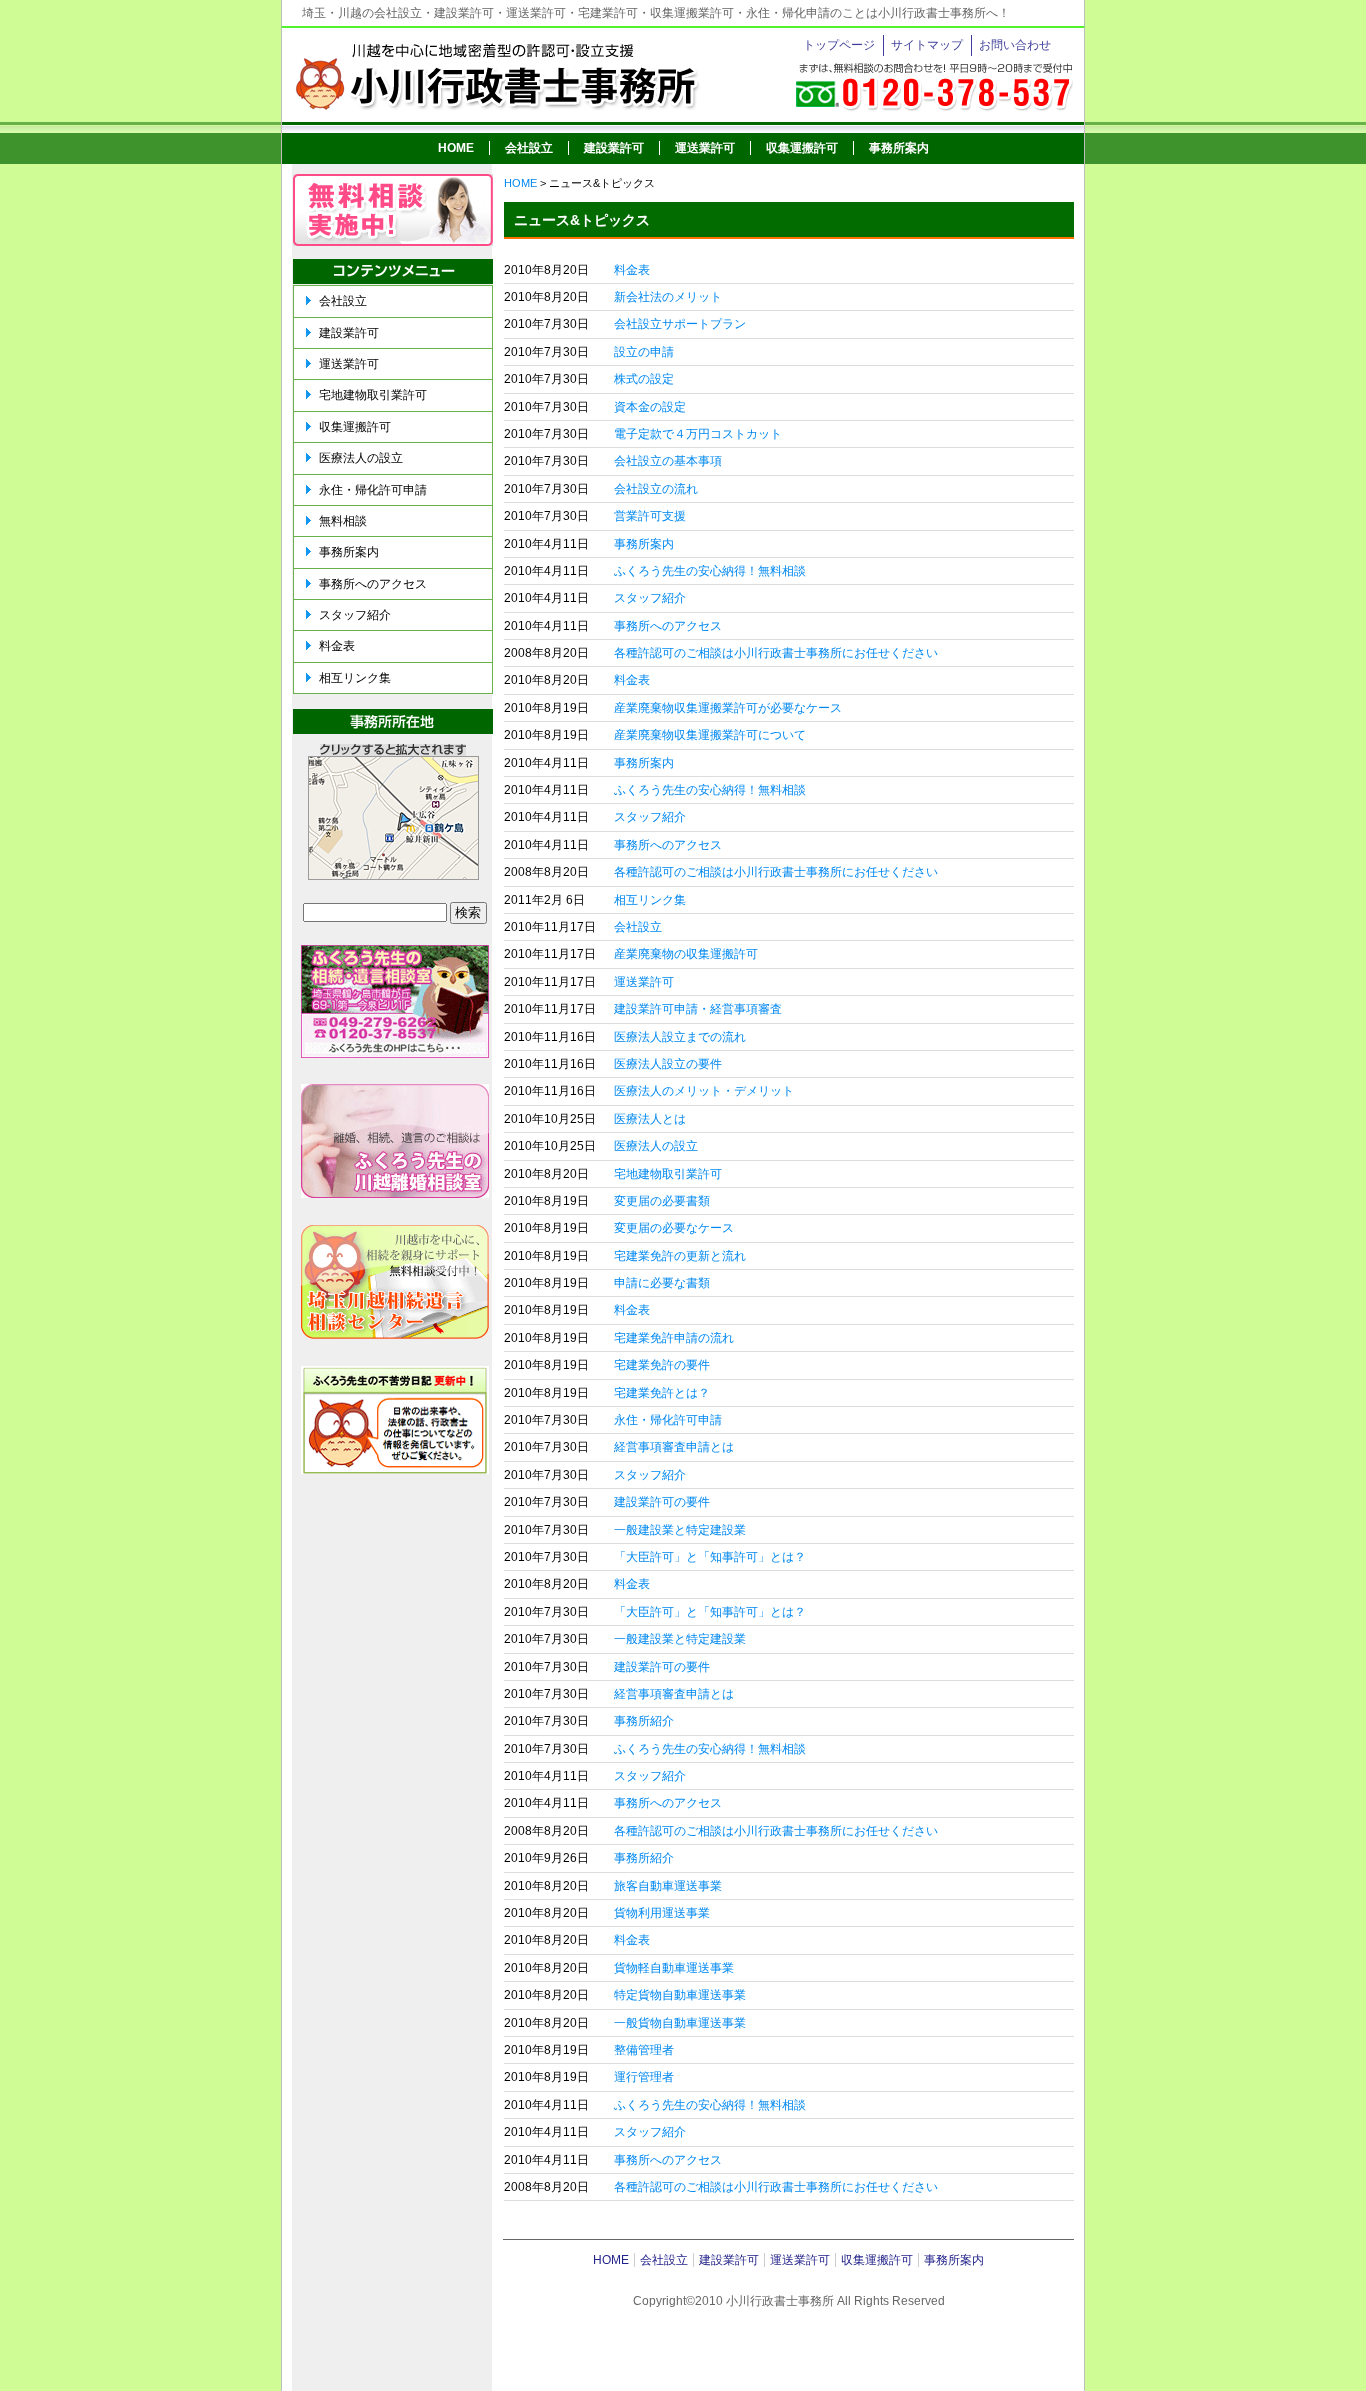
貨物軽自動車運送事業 (674, 1968)
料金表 (632, 270)
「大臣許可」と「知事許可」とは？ (710, 1557)
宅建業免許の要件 (662, 1365)
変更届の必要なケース (674, 1228)
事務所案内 (899, 148)
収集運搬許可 (802, 148)
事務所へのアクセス (668, 626)
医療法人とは (650, 1119)
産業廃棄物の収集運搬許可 (686, 954)
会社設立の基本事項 (668, 461)
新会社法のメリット (668, 297)
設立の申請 (644, 352)
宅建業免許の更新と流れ (680, 1256)
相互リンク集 (650, 900)
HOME (456, 148)
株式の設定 (644, 379)
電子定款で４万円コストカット (698, 434)
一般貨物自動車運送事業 (680, 2023)
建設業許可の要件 (662, 1502)
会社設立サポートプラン (680, 324)
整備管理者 (644, 2050)
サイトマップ (927, 45)
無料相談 (343, 521)
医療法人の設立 (656, 1146)
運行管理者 (644, 2077)
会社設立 (529, 148)
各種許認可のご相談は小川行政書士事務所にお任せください (776, 653)
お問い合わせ (1015, 45)
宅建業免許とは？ (662, 1393)
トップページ (839, 45)
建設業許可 (614, 148)
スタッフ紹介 (650, 598)
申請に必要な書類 (662, 1283)
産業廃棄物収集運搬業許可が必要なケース (728, 708)
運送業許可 (705, 148)
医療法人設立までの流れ (680, 1037)
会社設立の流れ (656, 489)
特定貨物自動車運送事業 (680, 1995)
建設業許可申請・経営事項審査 (698, 1009)
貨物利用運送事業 (662, 1913)
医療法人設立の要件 (668, 1064)
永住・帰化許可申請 (668, 1420)
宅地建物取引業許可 (668, 1174)
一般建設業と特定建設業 (680, 1530)
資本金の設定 (650, 407)
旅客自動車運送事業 (668, 1886)
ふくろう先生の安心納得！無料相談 (710, 571)
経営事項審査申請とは (674, 1447)
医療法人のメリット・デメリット (704, 1091)
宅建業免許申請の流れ (674, 1338)
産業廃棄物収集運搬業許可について (710, 735)
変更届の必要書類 (662, 1201)
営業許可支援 (650, 516)
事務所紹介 (644, 1721)
